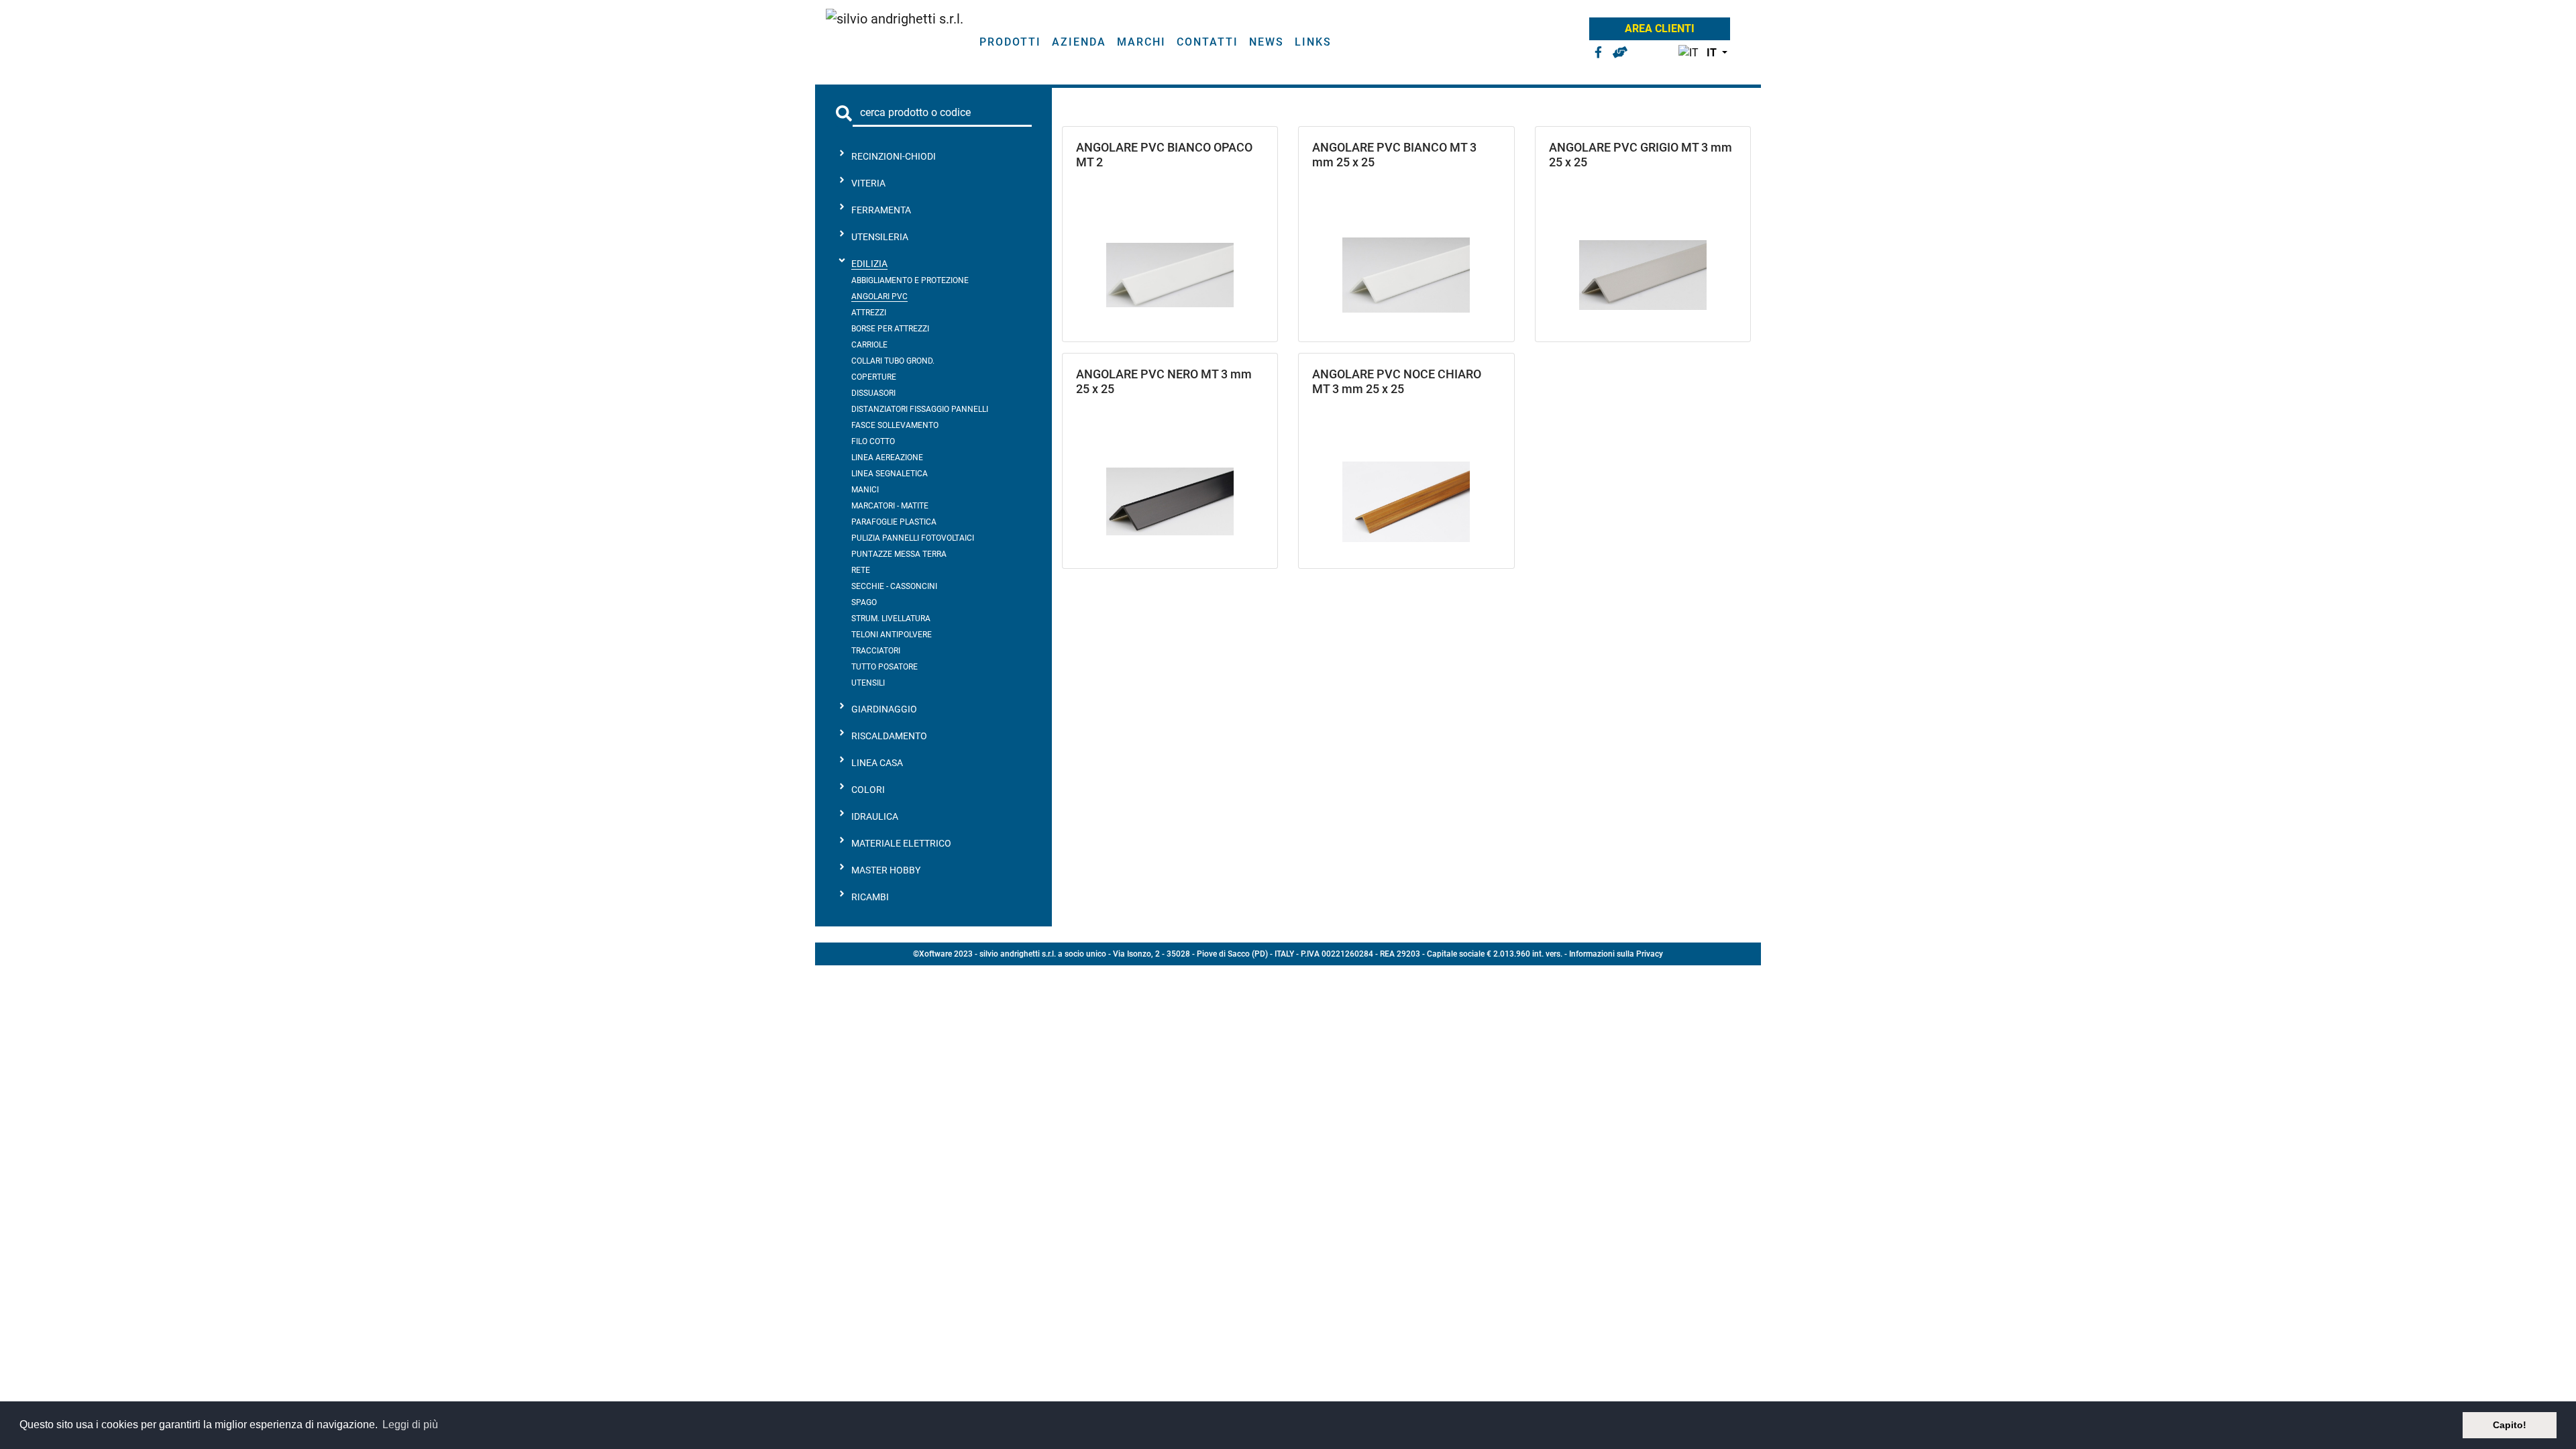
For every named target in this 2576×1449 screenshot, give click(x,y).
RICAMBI (870, 897)
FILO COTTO (873, 441)
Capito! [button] (2510, 1425)
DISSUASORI (873, 393)
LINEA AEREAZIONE (887, 458)
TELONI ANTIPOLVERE (892, 635)
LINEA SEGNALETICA (890, 474)
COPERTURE (874, 377)
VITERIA (868, 183)
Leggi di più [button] (410, 1425)
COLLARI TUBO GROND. (893, 361)
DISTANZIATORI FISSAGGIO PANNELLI (920, 409)
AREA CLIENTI (1660, 29)
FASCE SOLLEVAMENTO (895, 425)
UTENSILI (868, 683)
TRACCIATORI (876, 651)
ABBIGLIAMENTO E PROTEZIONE (910, 280)
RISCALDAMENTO (889, 736)
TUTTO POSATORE (884, 667)
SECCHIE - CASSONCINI (894, 586)
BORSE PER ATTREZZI (890, 329)
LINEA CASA (877, 763)
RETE (861, 570)
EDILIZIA (869, 264)
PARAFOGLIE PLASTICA (894, 522)
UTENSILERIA (880, 237)
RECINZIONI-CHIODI (894, 156)
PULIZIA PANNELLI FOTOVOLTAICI (913, 538)
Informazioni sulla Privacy (1616, 954)
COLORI (868, 790)
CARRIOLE (869, 345)
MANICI (865, 490)
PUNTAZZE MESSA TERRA (899, 554)
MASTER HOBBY (886, 870)
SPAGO (864, 602)
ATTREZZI (869, 313)
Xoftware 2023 (946, 954)
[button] (1700, 53)
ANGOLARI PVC (879, 297)
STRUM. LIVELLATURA (891, 619)
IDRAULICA (875, 816)
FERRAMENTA (881, 210)
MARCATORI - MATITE (890, 506)
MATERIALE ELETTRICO (901, 843)
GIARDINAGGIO (884, 709)
